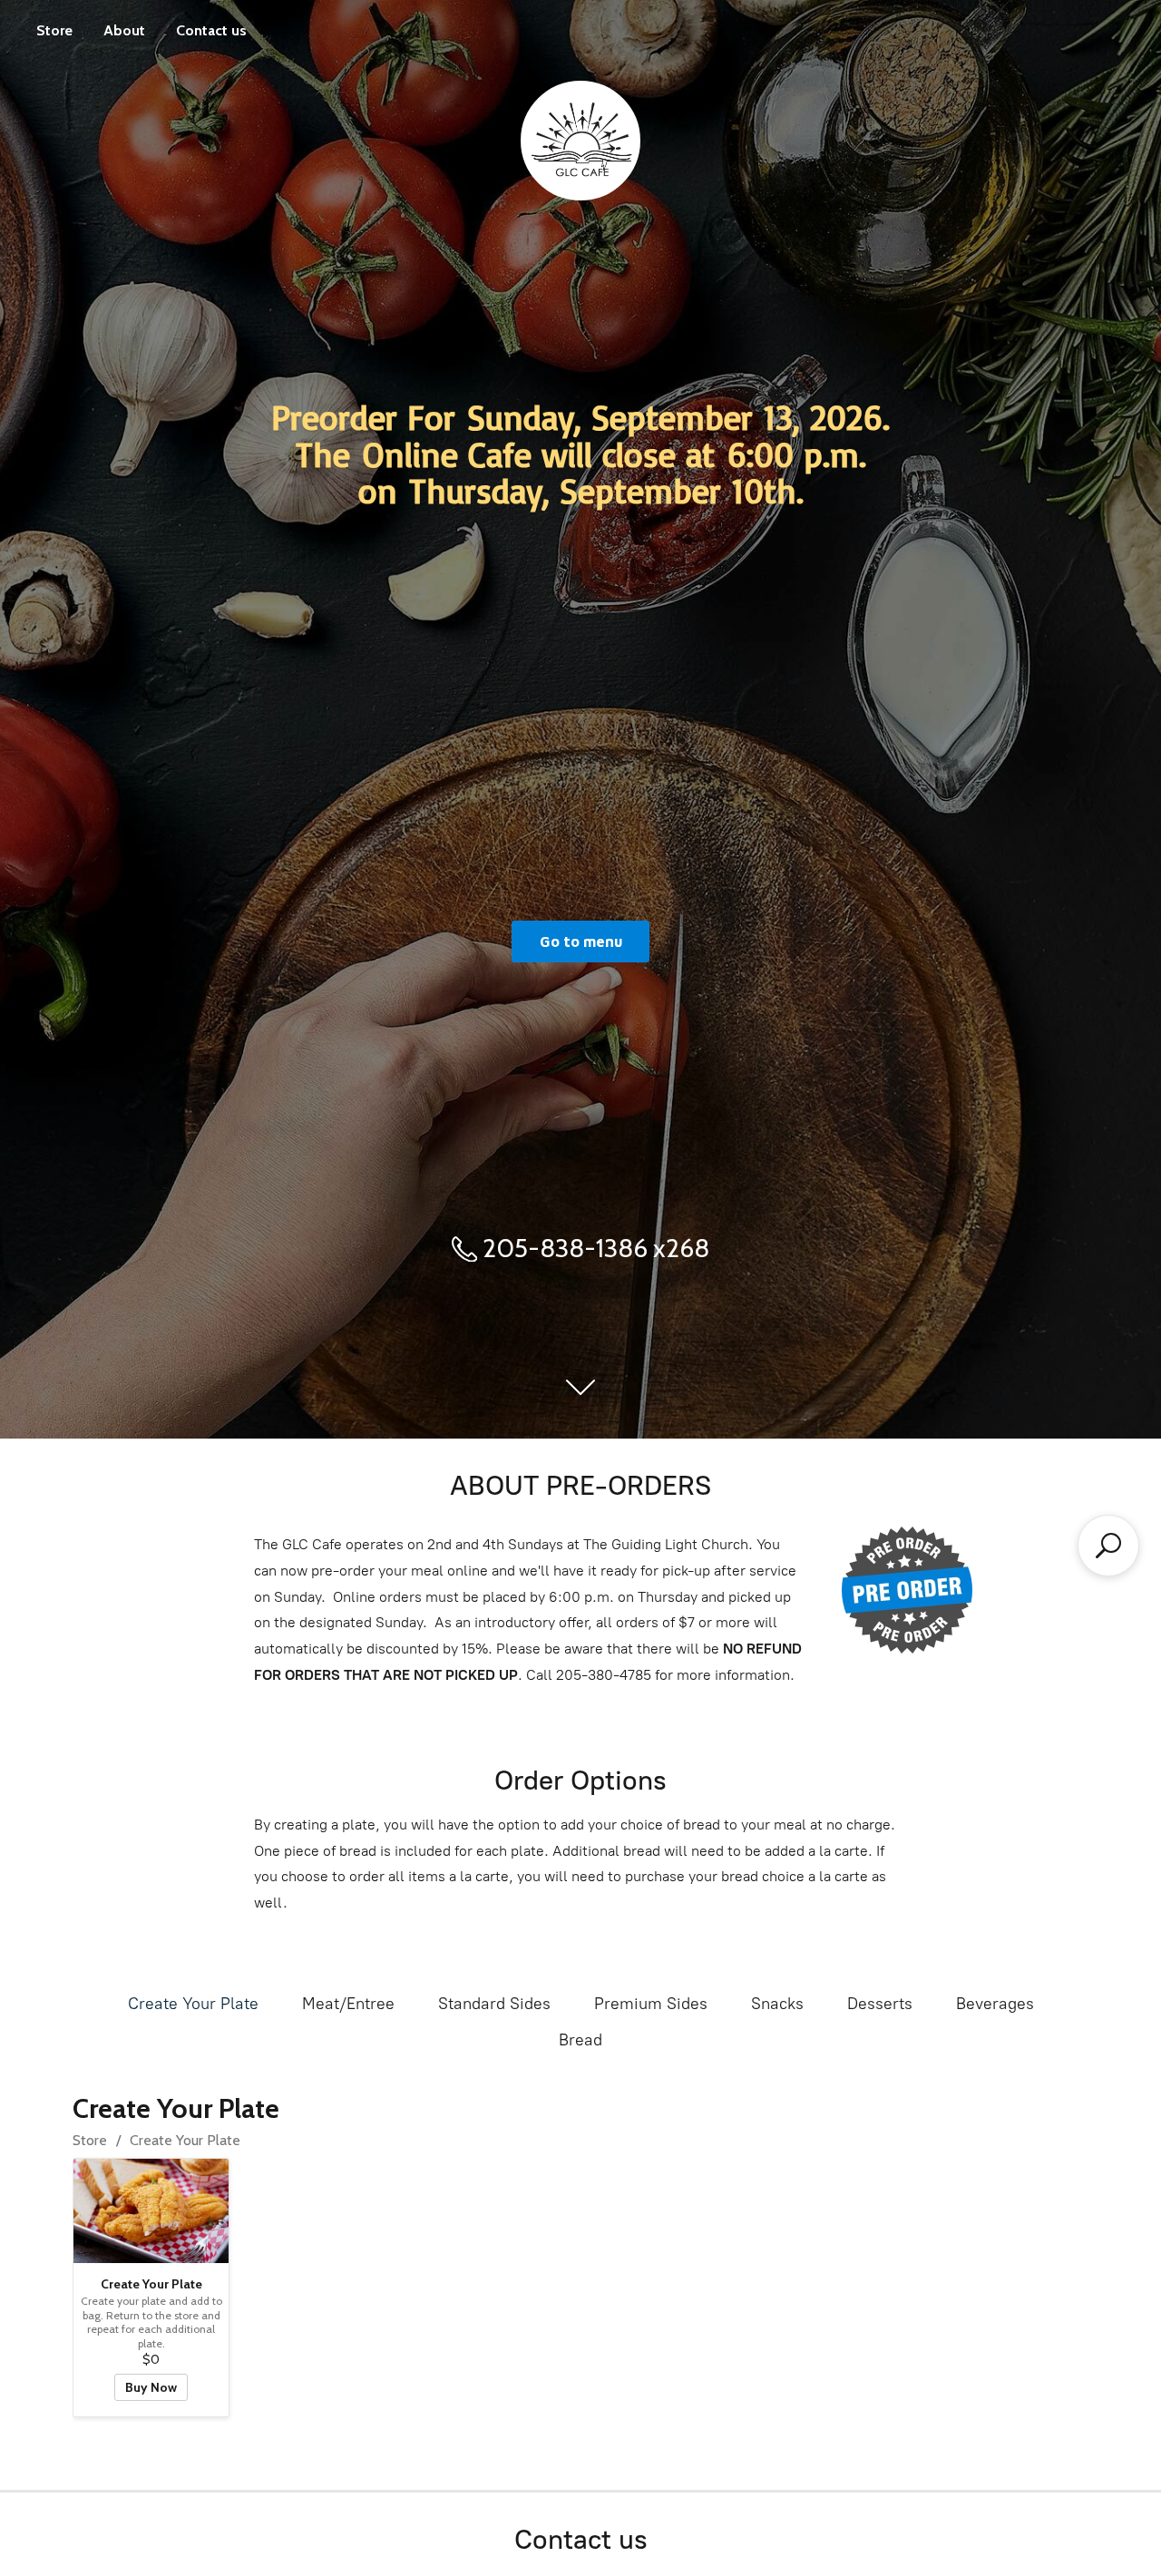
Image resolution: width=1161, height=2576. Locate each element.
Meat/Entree (348, 2004)
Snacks (777, 2004)
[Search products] (1108, 1546)
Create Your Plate (193, 2004)
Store (54, 30)
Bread (580, 2040)
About (124, 30)
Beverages (995, 2004)
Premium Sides (651, 2004)
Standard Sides (494, 2004)
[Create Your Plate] (151, 2210)
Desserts (880, 2004)
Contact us (211, 30)
